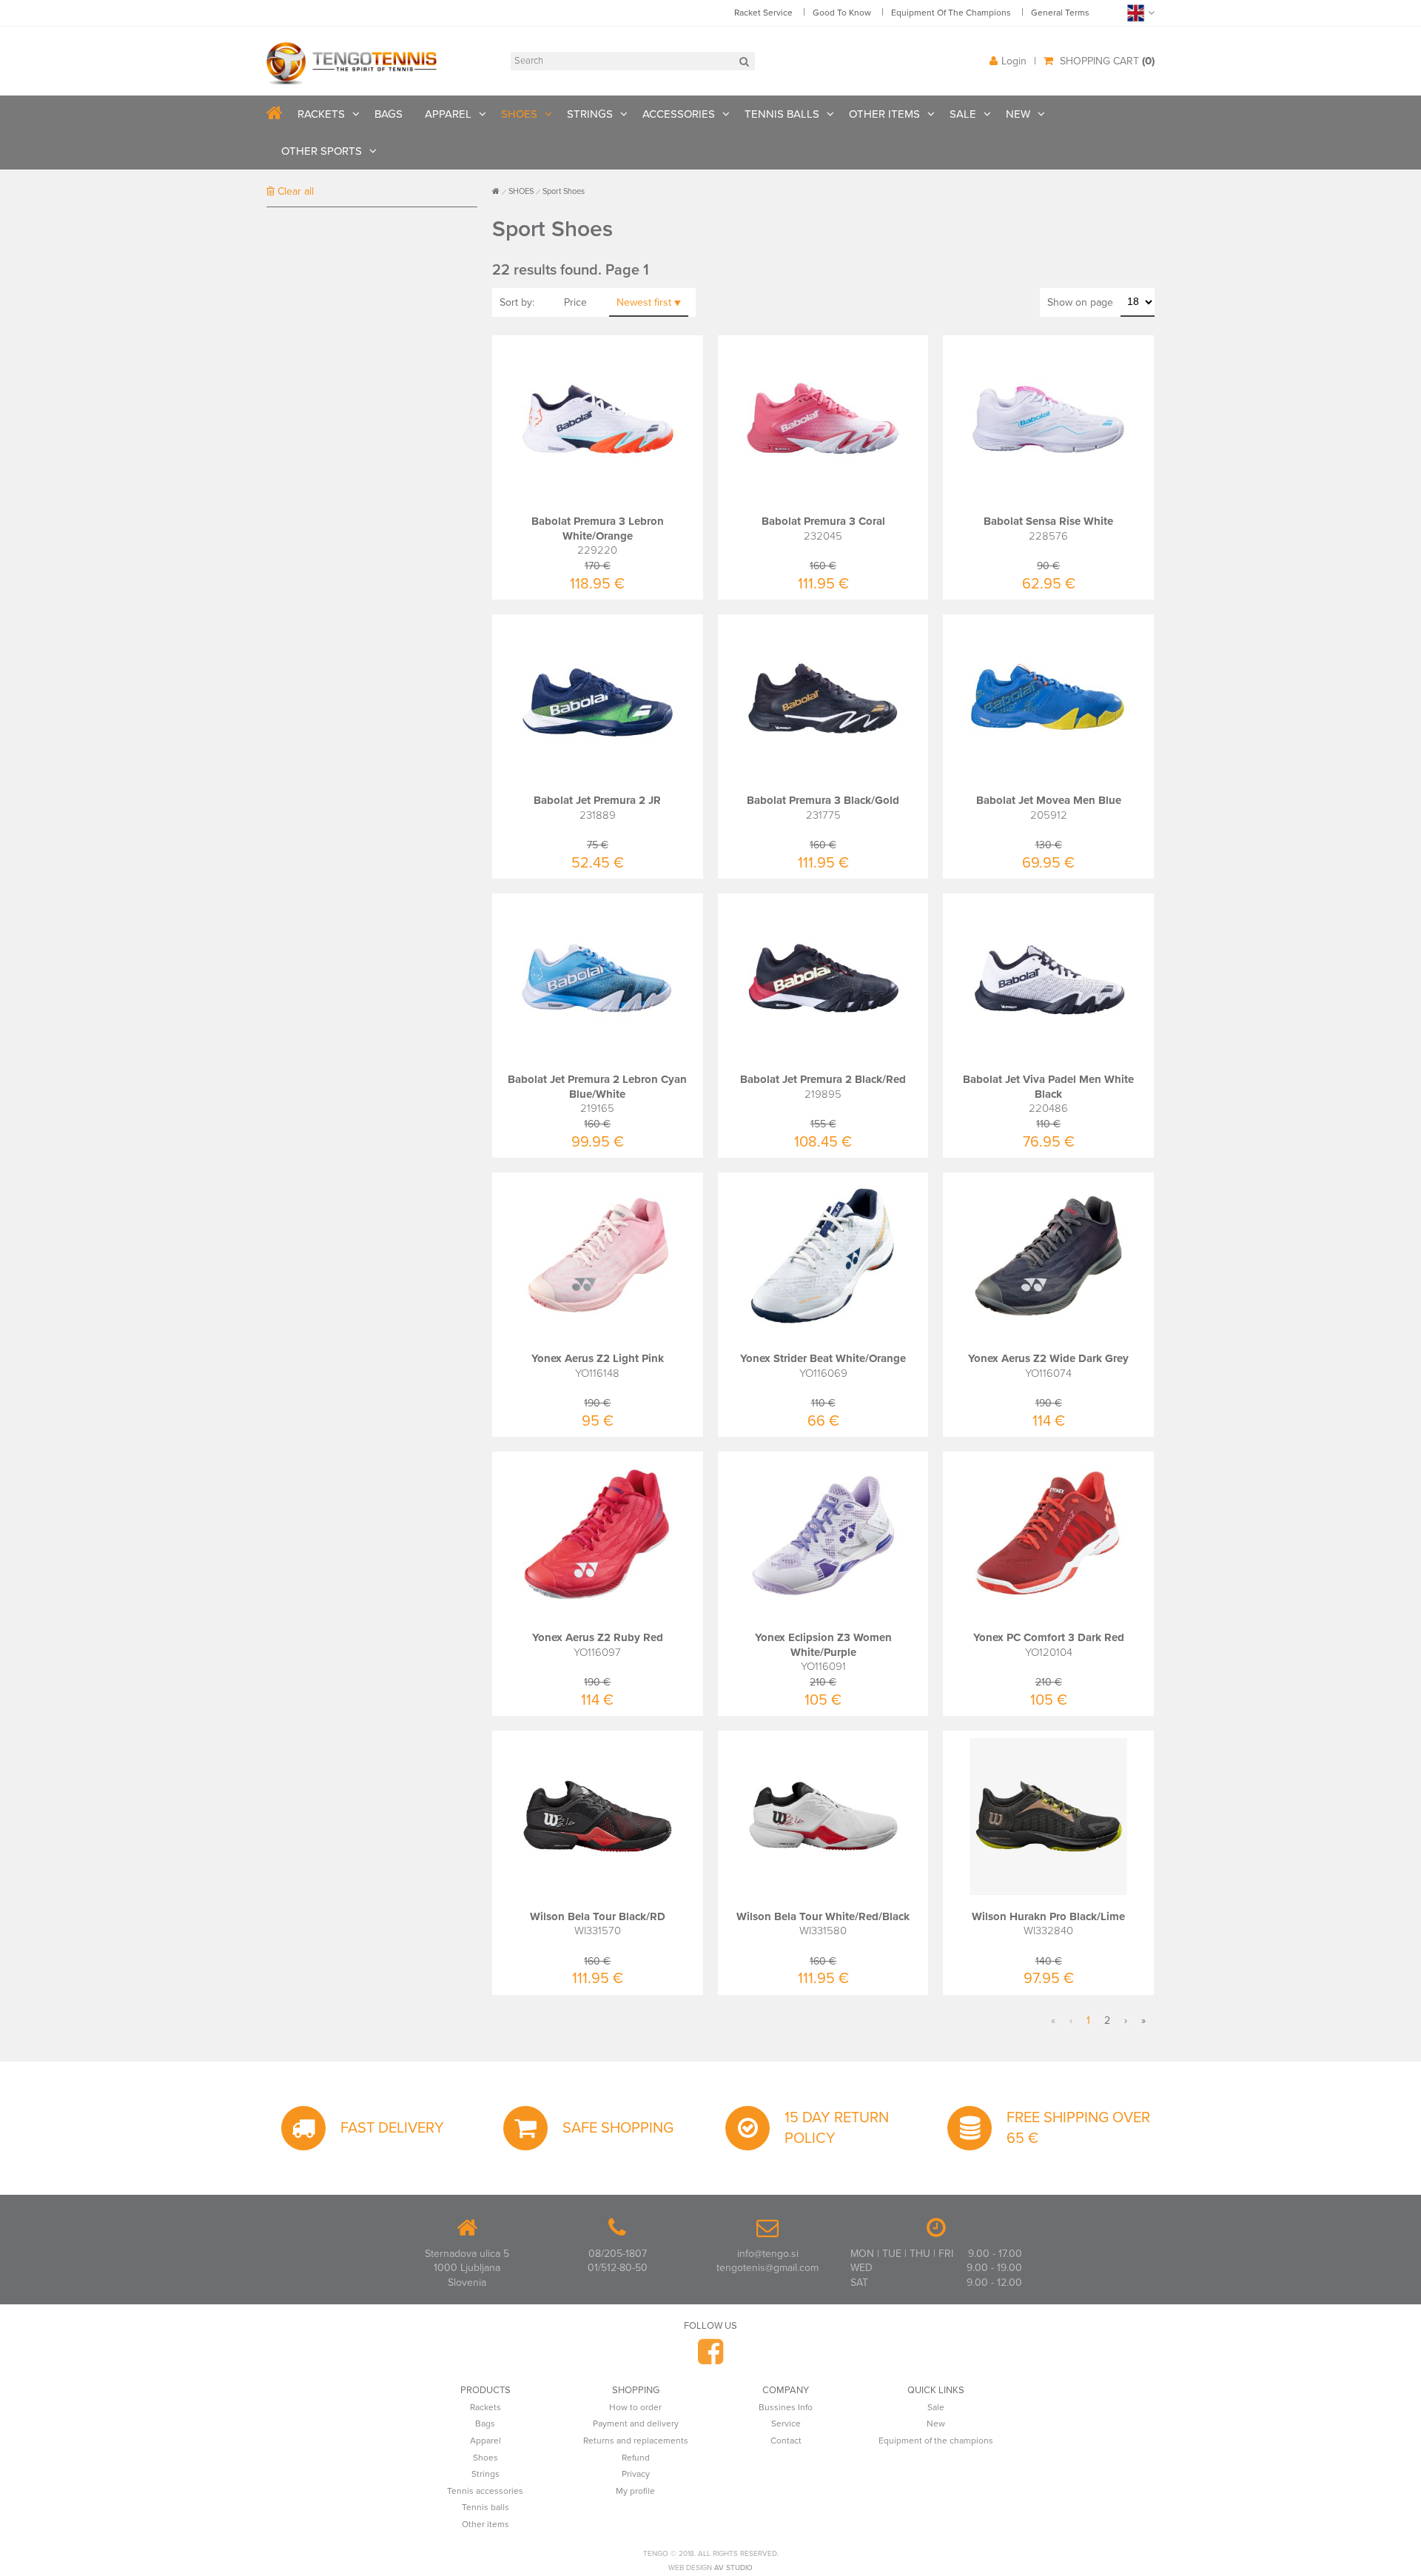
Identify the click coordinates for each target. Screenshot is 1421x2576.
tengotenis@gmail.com (767, 2268)
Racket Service (763, 13)
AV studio (733, 2568)
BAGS (389, 114)
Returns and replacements (636, 2441)
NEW (1018, 114)
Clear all (294, 191)
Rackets (486, 2407)
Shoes (486, 2458)
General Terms (1060, 13)
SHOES (519, 114)
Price (575, 302)
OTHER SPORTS (322, 151)
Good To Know (842, 13)
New (936, 2424)
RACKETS (321, 114)
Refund (636, 2458)
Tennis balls (486, 2507)
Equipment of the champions (936, 2441)
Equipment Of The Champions (951, 13)
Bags (485, 2424)
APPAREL (448, 114)
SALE (963, 114)
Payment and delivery (636, 2424)
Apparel (486, 2441)
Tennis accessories (485, 2491)
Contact (786, 2441)
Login (1014, 61)
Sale (936, 2407)
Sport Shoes (564, 191)
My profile (635, 2491)
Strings (486, 2474)
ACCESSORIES (679, 114)
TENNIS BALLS (782, 114)
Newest (644, 302)
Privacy (636, 2474)
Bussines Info (786, 2407)
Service (786, 2424)
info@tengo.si (768, 2254)
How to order (635, 2407)
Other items (486, 2524)
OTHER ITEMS (884, 114)
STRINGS (590, 114)
